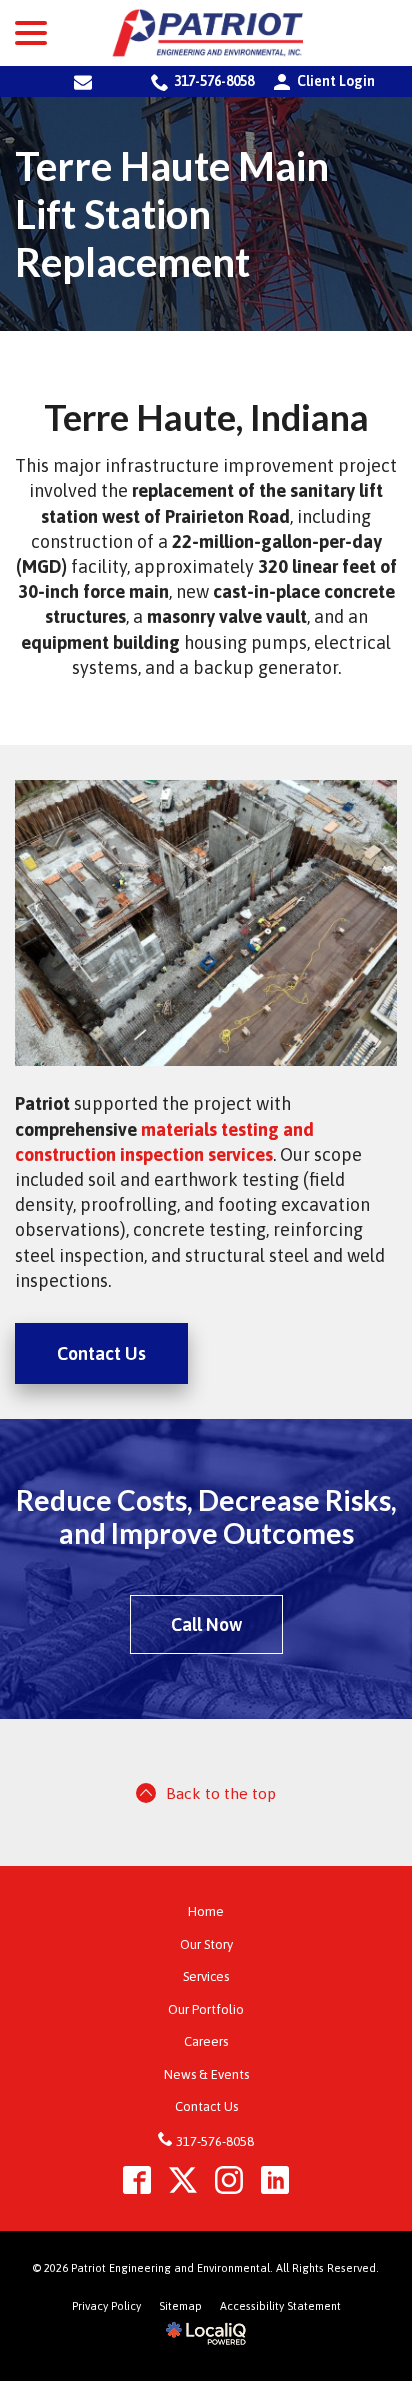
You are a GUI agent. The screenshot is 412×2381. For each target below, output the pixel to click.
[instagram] (229, 2179)
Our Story (206, 1944)
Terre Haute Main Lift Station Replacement (172, 214)
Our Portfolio (206, 2009)
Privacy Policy (106, 2306)
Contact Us (101, 1353)
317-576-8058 (214, 81)
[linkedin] (275, 2179)
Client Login (322, 81)
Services (206, 1976)
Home (206, 1911)
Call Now (206, 1624)
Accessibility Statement (280, 2306)
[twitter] (183, 2179)
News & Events (206, 2074)
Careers (206, 2041)
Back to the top (221, 1793)
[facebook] (137, 2179)
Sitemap (180, 2306)
